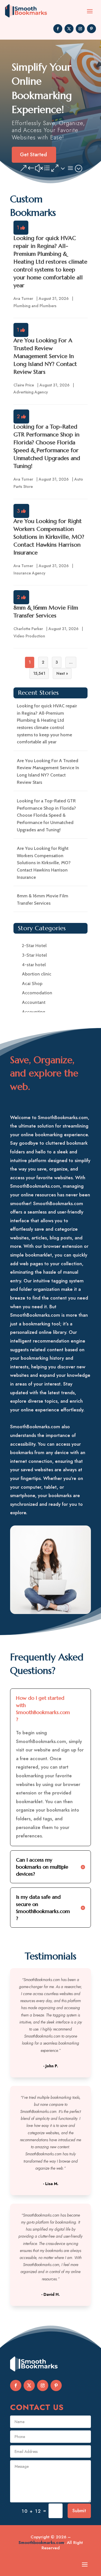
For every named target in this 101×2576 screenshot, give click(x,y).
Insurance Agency (29, 573)
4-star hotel (34, 965)
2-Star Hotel (34, 946)
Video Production (29, 636)
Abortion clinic (37, 974)
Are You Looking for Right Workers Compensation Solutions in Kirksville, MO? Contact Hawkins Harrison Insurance (49, 537)
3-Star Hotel (34, 955)
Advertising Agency (31, 392)
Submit (79, 2511)
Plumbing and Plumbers (35, 306)
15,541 (39, 673)
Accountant (34, 1002)
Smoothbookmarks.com (41, 2543)
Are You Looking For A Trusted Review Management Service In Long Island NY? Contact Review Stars (45, 356)
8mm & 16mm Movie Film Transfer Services (43, 899)
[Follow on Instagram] (80, 29)
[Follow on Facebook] (58, 29)
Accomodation (37, 993)
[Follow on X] (69, 29)
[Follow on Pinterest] (91, 29)
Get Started (33, 155)
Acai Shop (32, 983)
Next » (62, 673)
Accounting (34, 1012)
